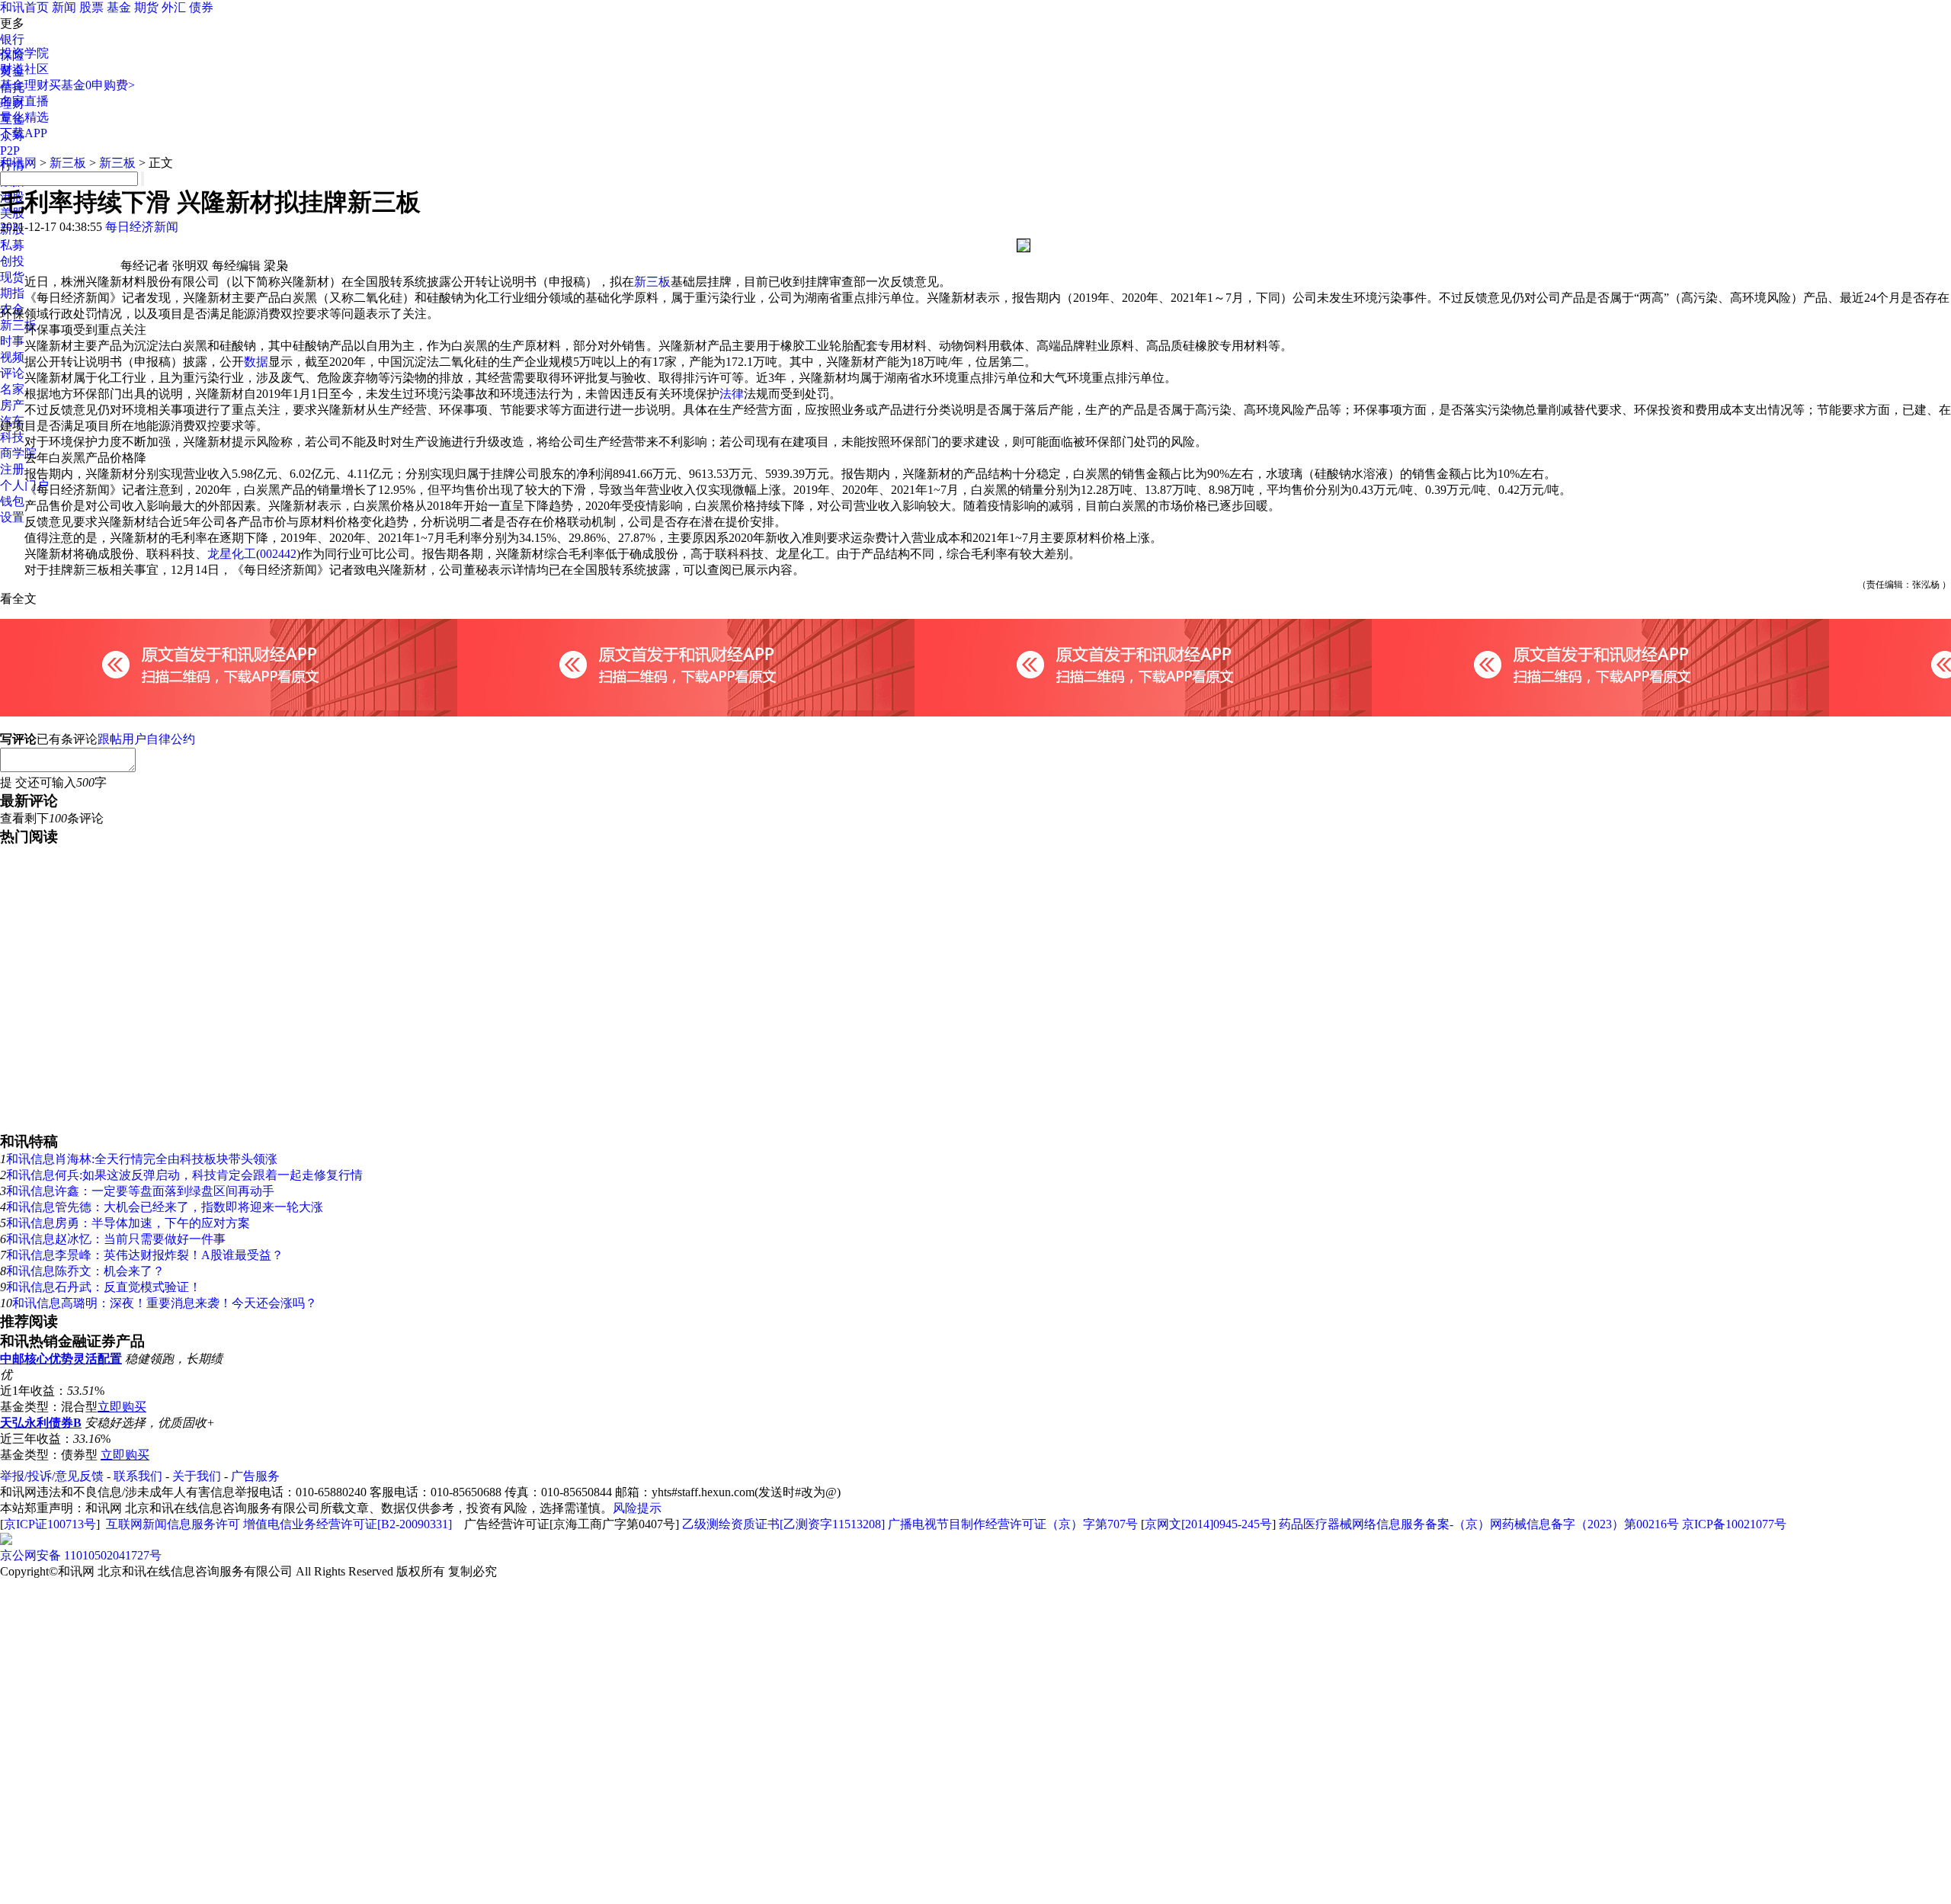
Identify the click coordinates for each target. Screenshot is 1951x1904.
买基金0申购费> (92, 85)
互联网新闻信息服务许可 (173, 1524)
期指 (12, 293)
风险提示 (637, 1508)
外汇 (174, 7)
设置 (12, 517)
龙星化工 (232, 554)
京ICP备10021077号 (1734, 1524)
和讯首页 (24, 7)
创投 (12, 261)
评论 (12, 373)
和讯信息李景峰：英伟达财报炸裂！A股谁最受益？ (145, 1255)
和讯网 (18, 163)
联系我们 (138, 1476)
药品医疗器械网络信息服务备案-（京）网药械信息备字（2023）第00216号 (1479, 1524)
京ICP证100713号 (50, 1524)
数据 (256, 362)
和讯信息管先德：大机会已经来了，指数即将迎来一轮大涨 (165, 1207)
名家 (12, 389)
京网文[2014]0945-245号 (1208, 1524)
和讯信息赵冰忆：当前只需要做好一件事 (116, 1239)
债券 (201, 7)
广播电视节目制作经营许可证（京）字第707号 (1013, 1524)
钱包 (12, 501)
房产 (12, 405)
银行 (12, 39)
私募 (12, 245)
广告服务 (255, 1476)
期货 (146, 7)
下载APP (24, 133)
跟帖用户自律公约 (146, 739)
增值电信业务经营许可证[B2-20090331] (348, 1524)
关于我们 (197, 1476)
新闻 (64, 7)
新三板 (18, 325)
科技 (12, 437)
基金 (119, 7)
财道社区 (24, 69)
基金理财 (24, 85)
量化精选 (24, 117)
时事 (12, 341)
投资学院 (24, 53)
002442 (278, 554)
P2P (10, 151)
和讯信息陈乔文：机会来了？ (85, 1271)
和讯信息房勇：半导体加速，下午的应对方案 (128, 1223)
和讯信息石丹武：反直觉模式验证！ (104, 1287)
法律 (732, 394)
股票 (91, 7)
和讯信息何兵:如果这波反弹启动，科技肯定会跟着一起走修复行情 (184, 1175)
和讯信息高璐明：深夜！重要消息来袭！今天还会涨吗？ (165, 1303)
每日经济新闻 (142, 227)
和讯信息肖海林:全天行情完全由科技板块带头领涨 (142, 1159)
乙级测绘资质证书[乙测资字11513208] (783, 1524)
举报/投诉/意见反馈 (52, 1476)
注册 (12, 469)
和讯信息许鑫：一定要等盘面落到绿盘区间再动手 (140, 1191)
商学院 (18, 453)
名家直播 (24, 101)
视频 (12, 357)
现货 (12, 277)
